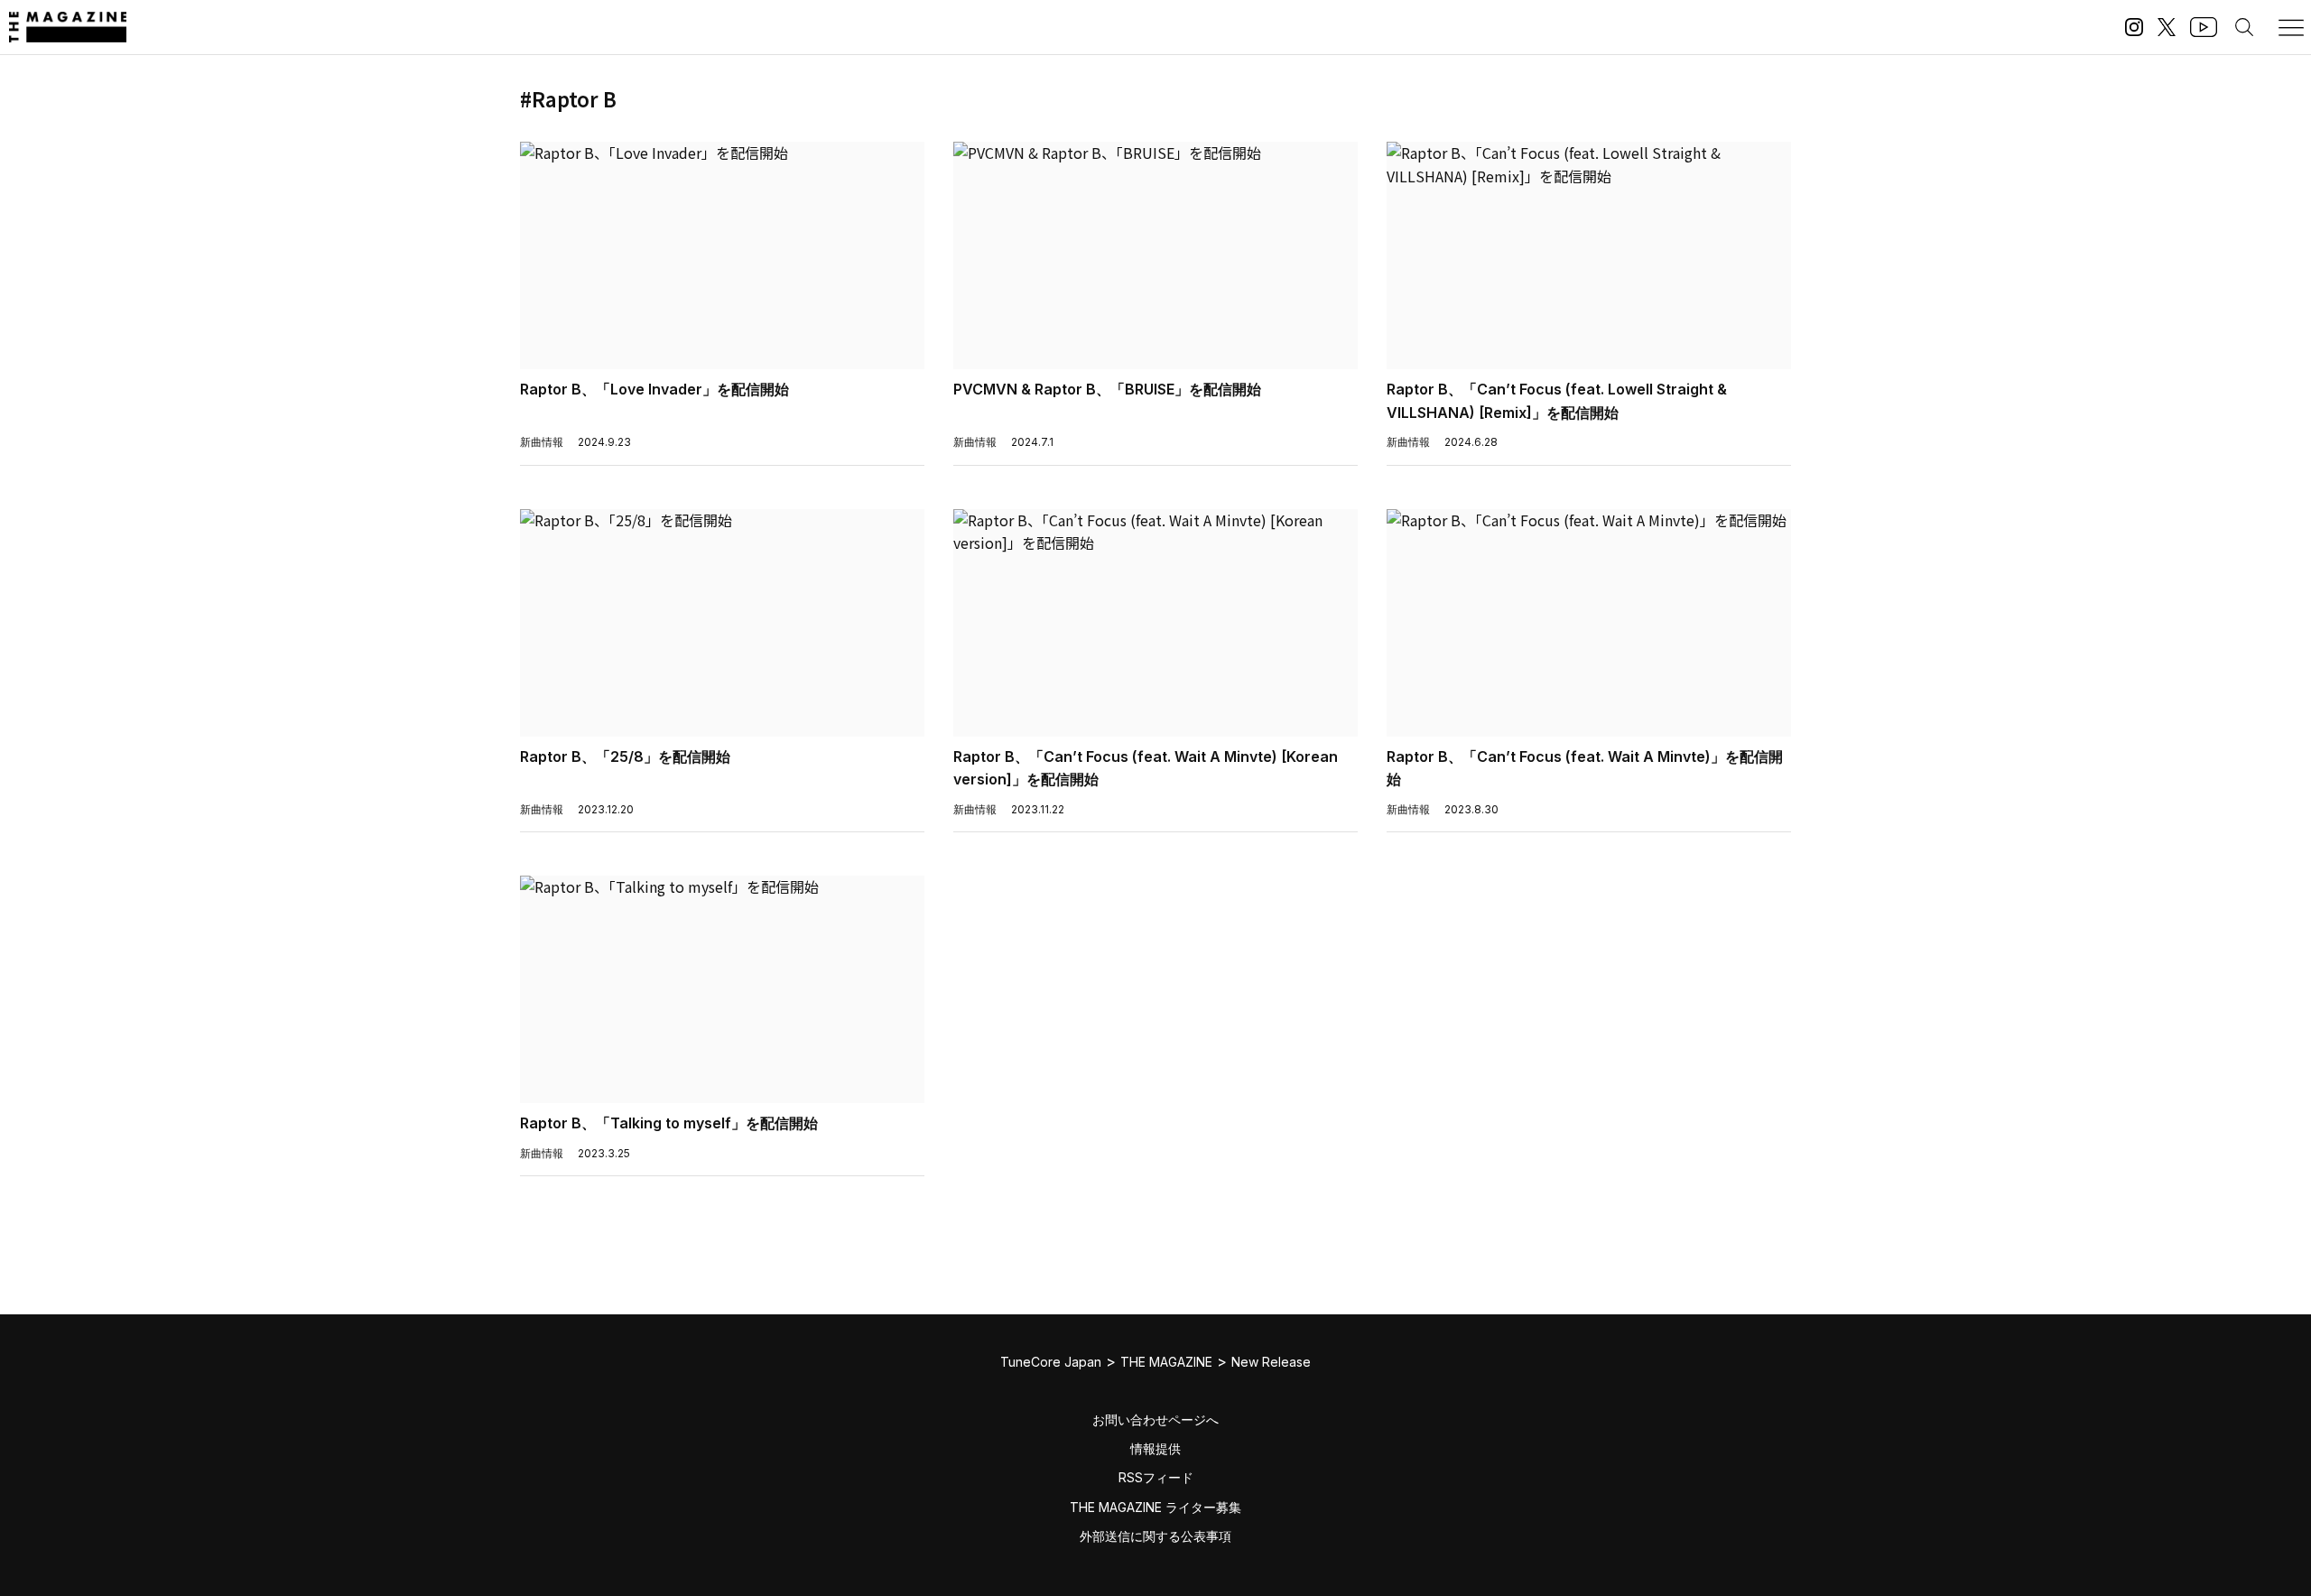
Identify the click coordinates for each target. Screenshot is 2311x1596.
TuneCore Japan (1051, 1362)
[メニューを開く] (2291, 27)
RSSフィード (1156, 1477)
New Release (1271, 1362)
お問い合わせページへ (1155, 1420)
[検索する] (2244, 27)
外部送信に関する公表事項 (1155, 1536)
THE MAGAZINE (1166, 1362)
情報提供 (1155, 1448)
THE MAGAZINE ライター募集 (1155, 1507)
